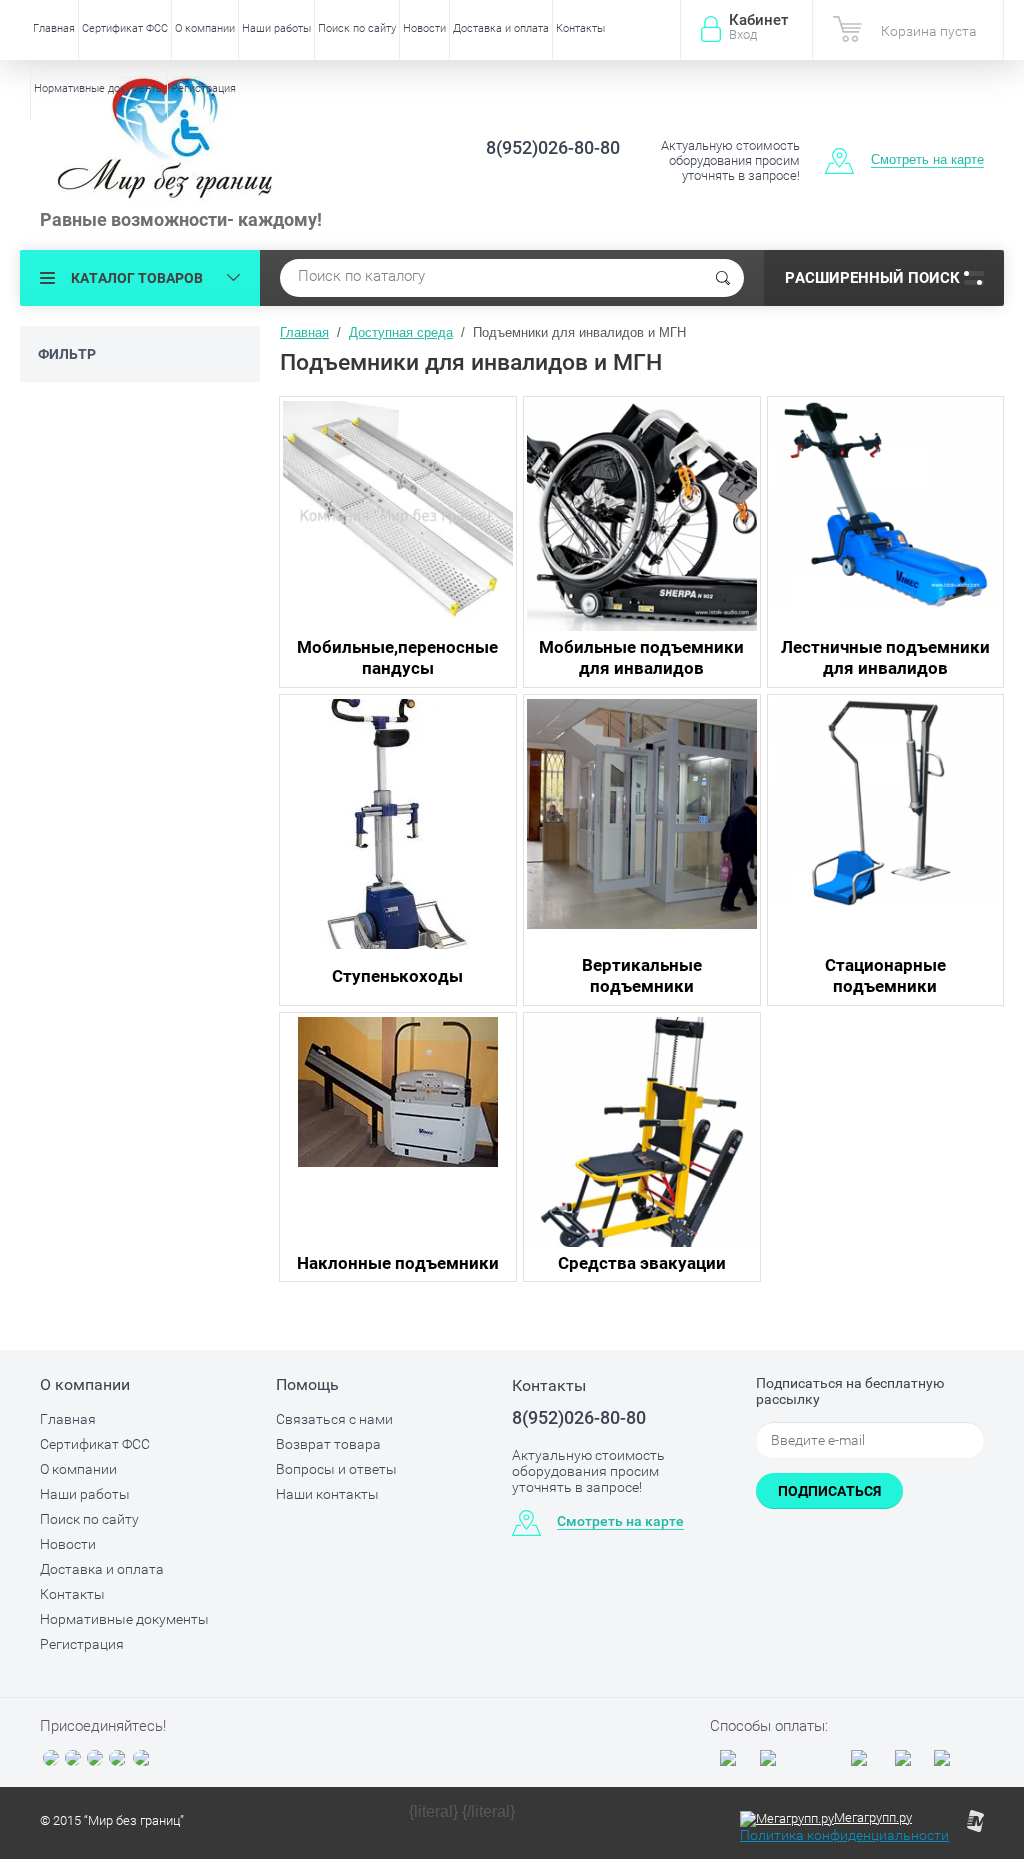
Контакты (580, 28)
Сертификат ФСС (125, 28)
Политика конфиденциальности (844, 1835)
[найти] (723, 278)
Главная (54, 28)
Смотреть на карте (927, 159)
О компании (205, 28)
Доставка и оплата (501, 28)
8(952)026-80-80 (553, 147)
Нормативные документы (99, 88)
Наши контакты (327, 1494)
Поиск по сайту (357, 28)
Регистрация (203, 88)
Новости (424, 28)
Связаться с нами (334, 1419)
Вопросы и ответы (336, 1469)
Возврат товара (328, 1444)
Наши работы (276, 28)
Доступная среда (401, 332)
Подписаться (829, 1491)
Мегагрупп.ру (873, 1817)
